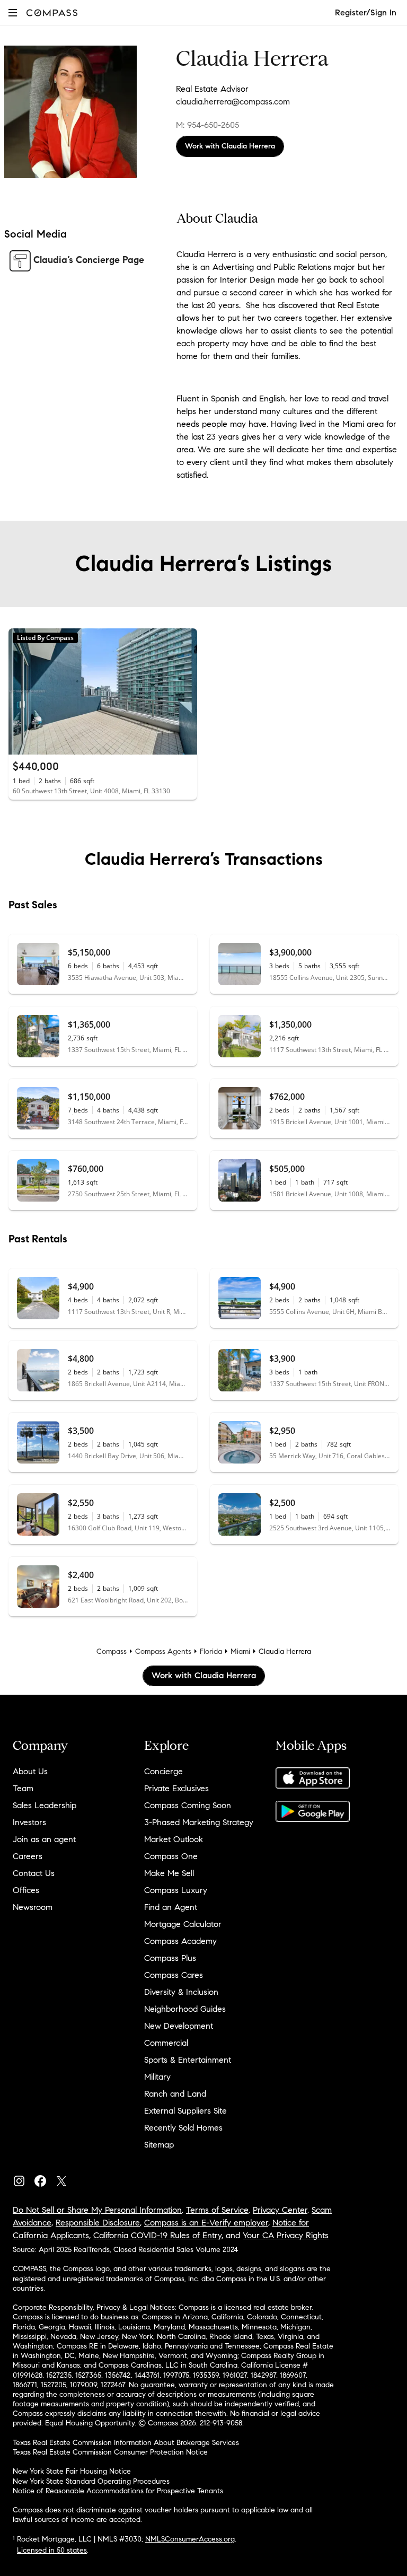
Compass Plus (170, 1958)
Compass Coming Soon (188, 1805)
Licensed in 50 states (52, 2550)
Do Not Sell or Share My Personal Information (97, 2210)
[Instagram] (23, 2179)
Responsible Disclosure (98, 2223)
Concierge (163, 1771)
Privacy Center (280, 2210)
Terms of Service (217, 2210)
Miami (240, 1651)
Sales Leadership (45, 1805)
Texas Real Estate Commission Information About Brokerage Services (126, 2443)
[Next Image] (185, 691)
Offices (26, 1890)
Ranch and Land (175, 2094)
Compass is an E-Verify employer (206, 2223)
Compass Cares (174, 1975)
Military (157, 2077)
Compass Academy (180, 1941)
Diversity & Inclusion (181, 1992)
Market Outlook (174, 1839)
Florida (211, 1651)
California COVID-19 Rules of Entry (157, 2235)
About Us (30, 1771)
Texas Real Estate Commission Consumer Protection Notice (110, 2452)
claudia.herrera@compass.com (233, 102)
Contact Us (34, 1873)
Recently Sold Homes (183, 2128)
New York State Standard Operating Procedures (91, 2481)
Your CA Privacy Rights (286, 2235)
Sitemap (159, 2145)
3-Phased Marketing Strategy (199, 1822)
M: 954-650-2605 (207, 125)
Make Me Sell (169, 1873)
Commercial (166, 2043)
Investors (29, 1822)
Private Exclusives (176, 1788)
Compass (112, 1651)
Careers (28, 1856)
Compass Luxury (176, 1890)
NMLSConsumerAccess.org (190, 2539)
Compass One (171, 1856)
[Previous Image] (21, 691)
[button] (13, 12)
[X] (66, 2179)
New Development (179, 2026)
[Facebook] (45, 2179)
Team (23, 1788)
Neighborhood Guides (185, 2009)
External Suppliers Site (185, 2111)
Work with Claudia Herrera (230, 146)
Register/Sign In (366, 12)
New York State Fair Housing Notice (72, 2471)
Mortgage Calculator (183, 1924)
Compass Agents (163, 1651)
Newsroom (33, 1907)
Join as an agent (44, 1839)
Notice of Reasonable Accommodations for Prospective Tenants (118, 2491)
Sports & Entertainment (188, 2060)
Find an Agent (171, 1907)
